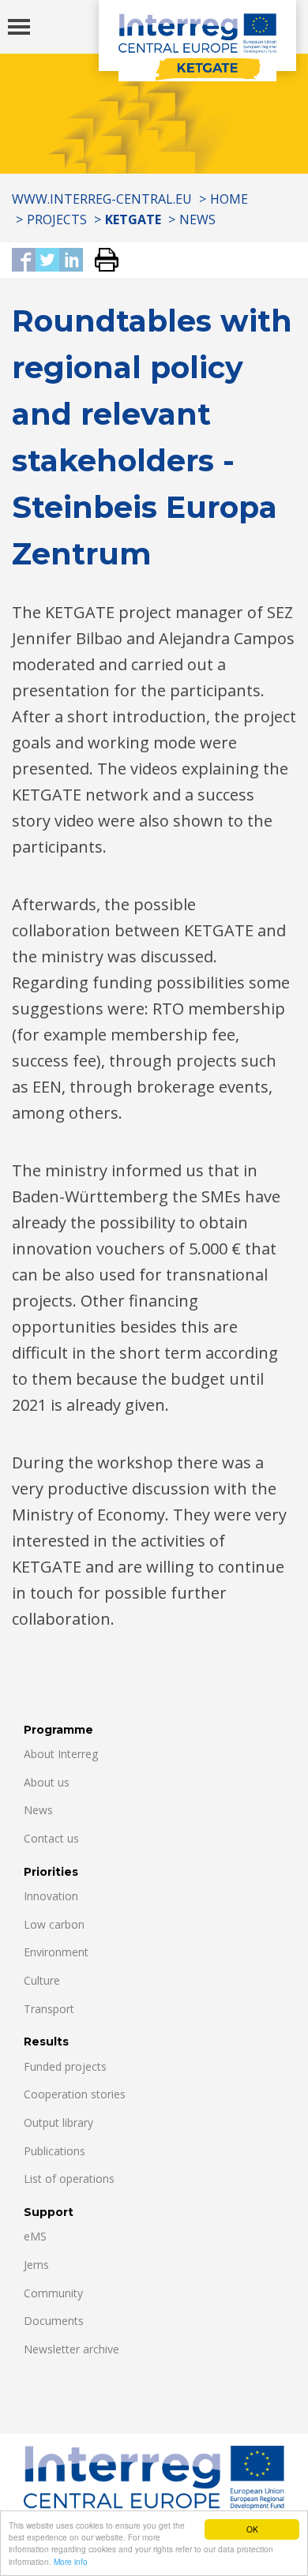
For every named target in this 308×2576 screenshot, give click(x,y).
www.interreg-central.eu (102, 199)
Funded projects (65, 2066)
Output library (58, 2122)
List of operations (69, 2179)
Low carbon (54, 1924)
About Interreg (61, 1754)
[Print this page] (101, 261)
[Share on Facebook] (24, 261)
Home (229, 199)
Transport (49, 2009)
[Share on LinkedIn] (71, 261)
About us (47, 1782)
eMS (35, 2236)
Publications (54, 2151)
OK (252, 2529)
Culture (42, 1980)
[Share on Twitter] (47, 261)
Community (53, 2293)
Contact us (51, 1838)
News (197, 219)
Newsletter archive (71, 2349)
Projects (57, 219)
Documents (54, 2321)
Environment (56, 1952)
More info (71, 2561)
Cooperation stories (75, 2094)
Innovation (51, 1896)
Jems (36, 2265)
